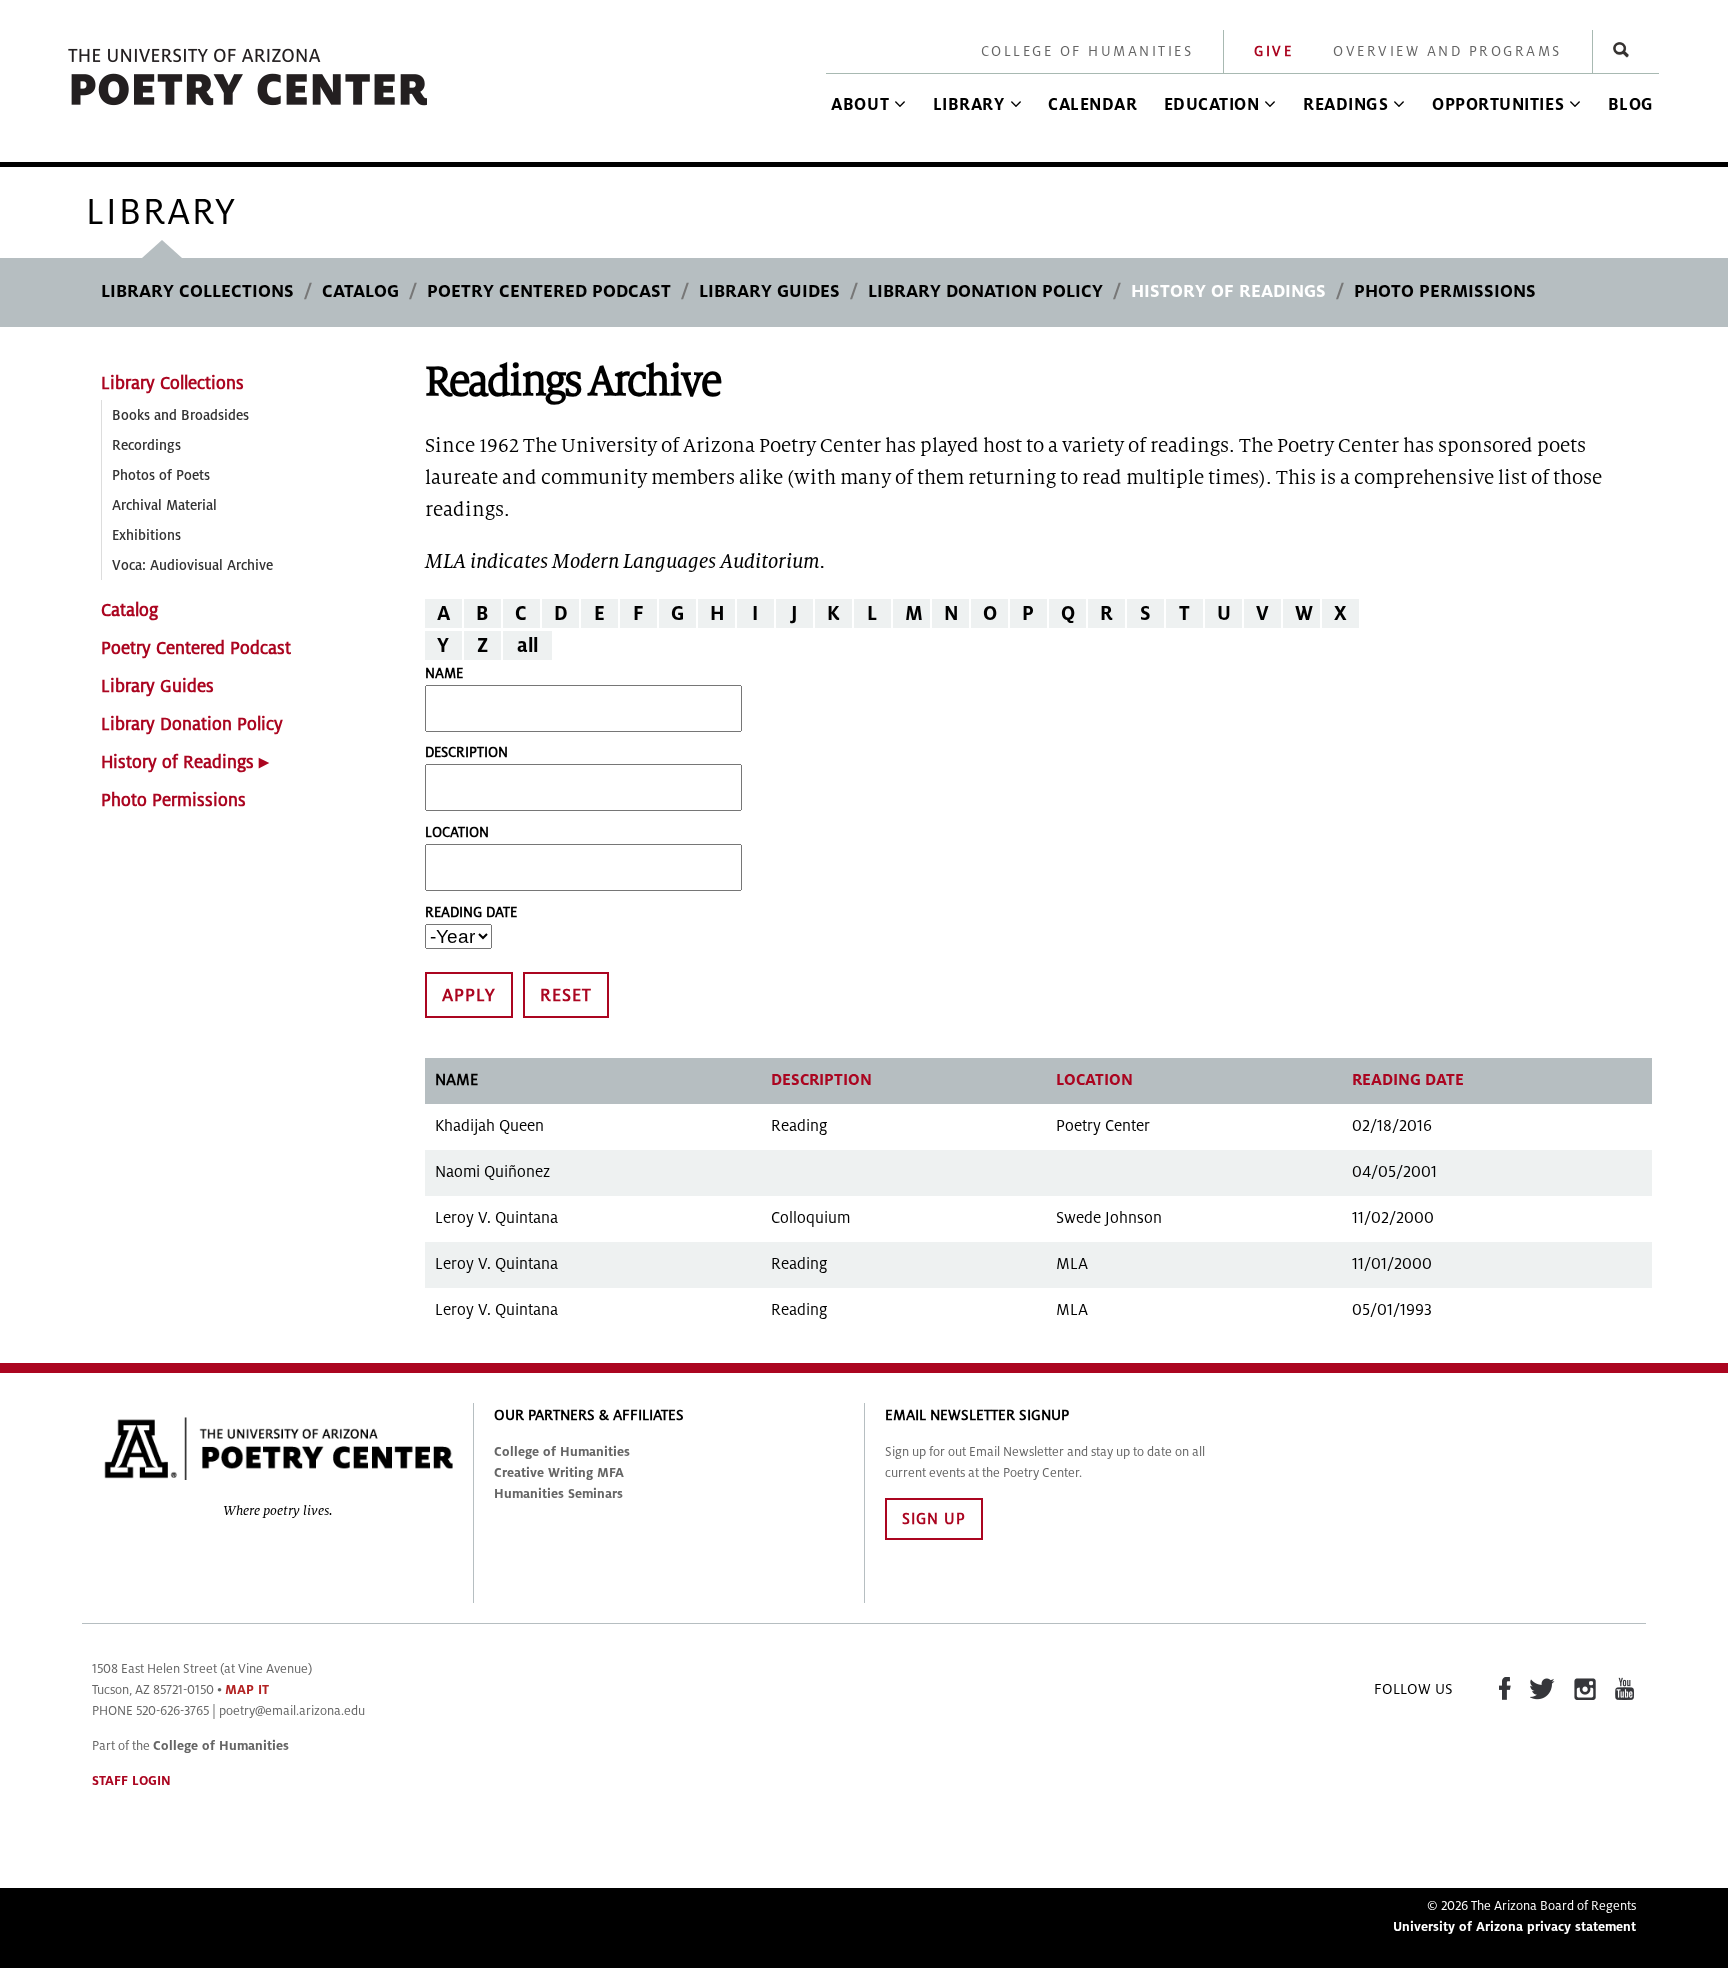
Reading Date (471, 912)
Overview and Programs (1447, 51)
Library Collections (197, 291)
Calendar (1092, 105)
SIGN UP (934, 1519)
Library (969, 105)
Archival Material (164, 505)
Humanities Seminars (558, 1494)
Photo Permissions (1445, 291)
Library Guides (769, 291)
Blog (1631, 105)
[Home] (249, 106)
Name (444, 673)
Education (1212, 105)
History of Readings (1228, 291)
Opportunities (1498, 105)
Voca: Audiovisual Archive (192, 565)
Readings (1345, 105)
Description (466, 752)
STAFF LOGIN (131, 1781)
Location (457, 832)
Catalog (360, 291)
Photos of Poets (161, 475)
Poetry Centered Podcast (549, 291)
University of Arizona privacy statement (1514, 1927)
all (527, 645)
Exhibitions (146, 535)
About (860, 105)
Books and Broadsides (180, 415)
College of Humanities (1087, 51)
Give (1273, 51)
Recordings (146, 445)
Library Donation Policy (985, 291)
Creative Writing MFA (559, 1473)
